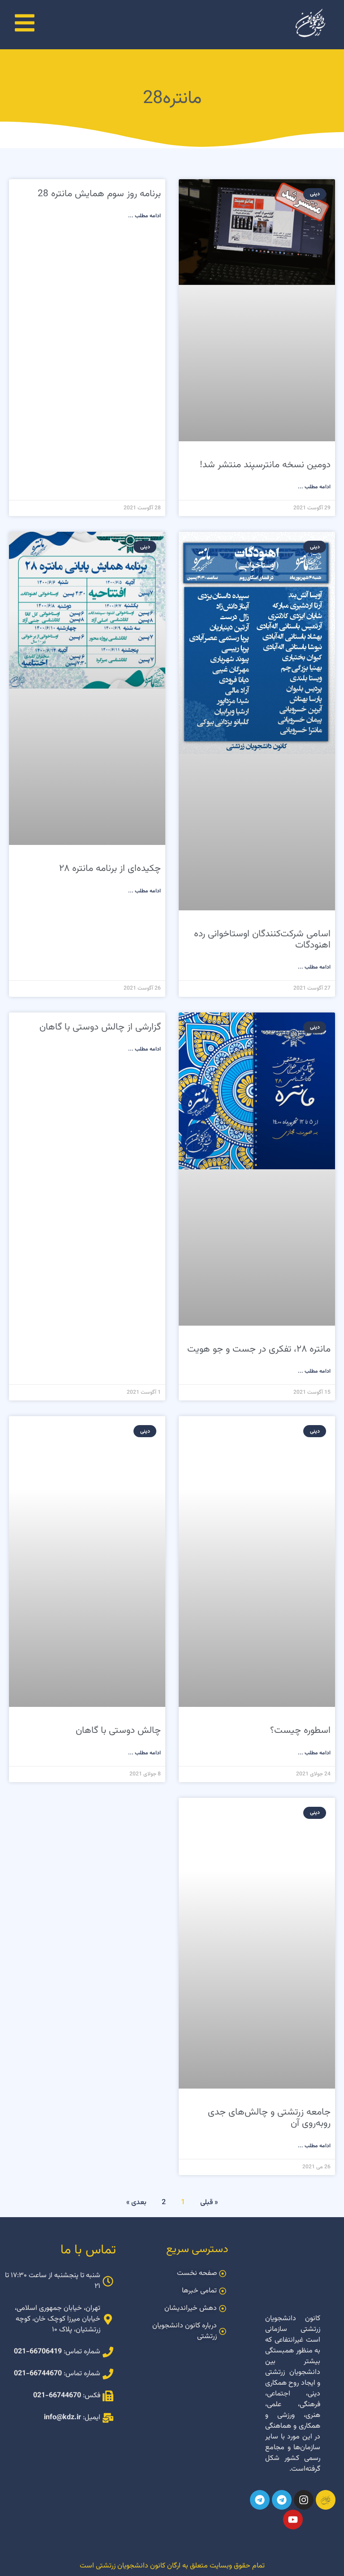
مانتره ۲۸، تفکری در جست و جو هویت (259, 1349)
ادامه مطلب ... (314, 487)
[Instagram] (304, 2500)
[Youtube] (293, 2520)
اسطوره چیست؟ (300, 1730)
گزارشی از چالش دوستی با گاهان (100, 1027)
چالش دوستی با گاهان (118, 1730)
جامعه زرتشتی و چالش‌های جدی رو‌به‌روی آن (269, 2118)
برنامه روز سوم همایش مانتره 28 (99, 194)
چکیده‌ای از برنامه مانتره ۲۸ (110, 868)
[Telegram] (282, 2500)
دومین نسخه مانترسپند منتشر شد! (265, 465)
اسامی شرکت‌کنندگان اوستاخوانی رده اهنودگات (262, 939)
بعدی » (136, 2203)
